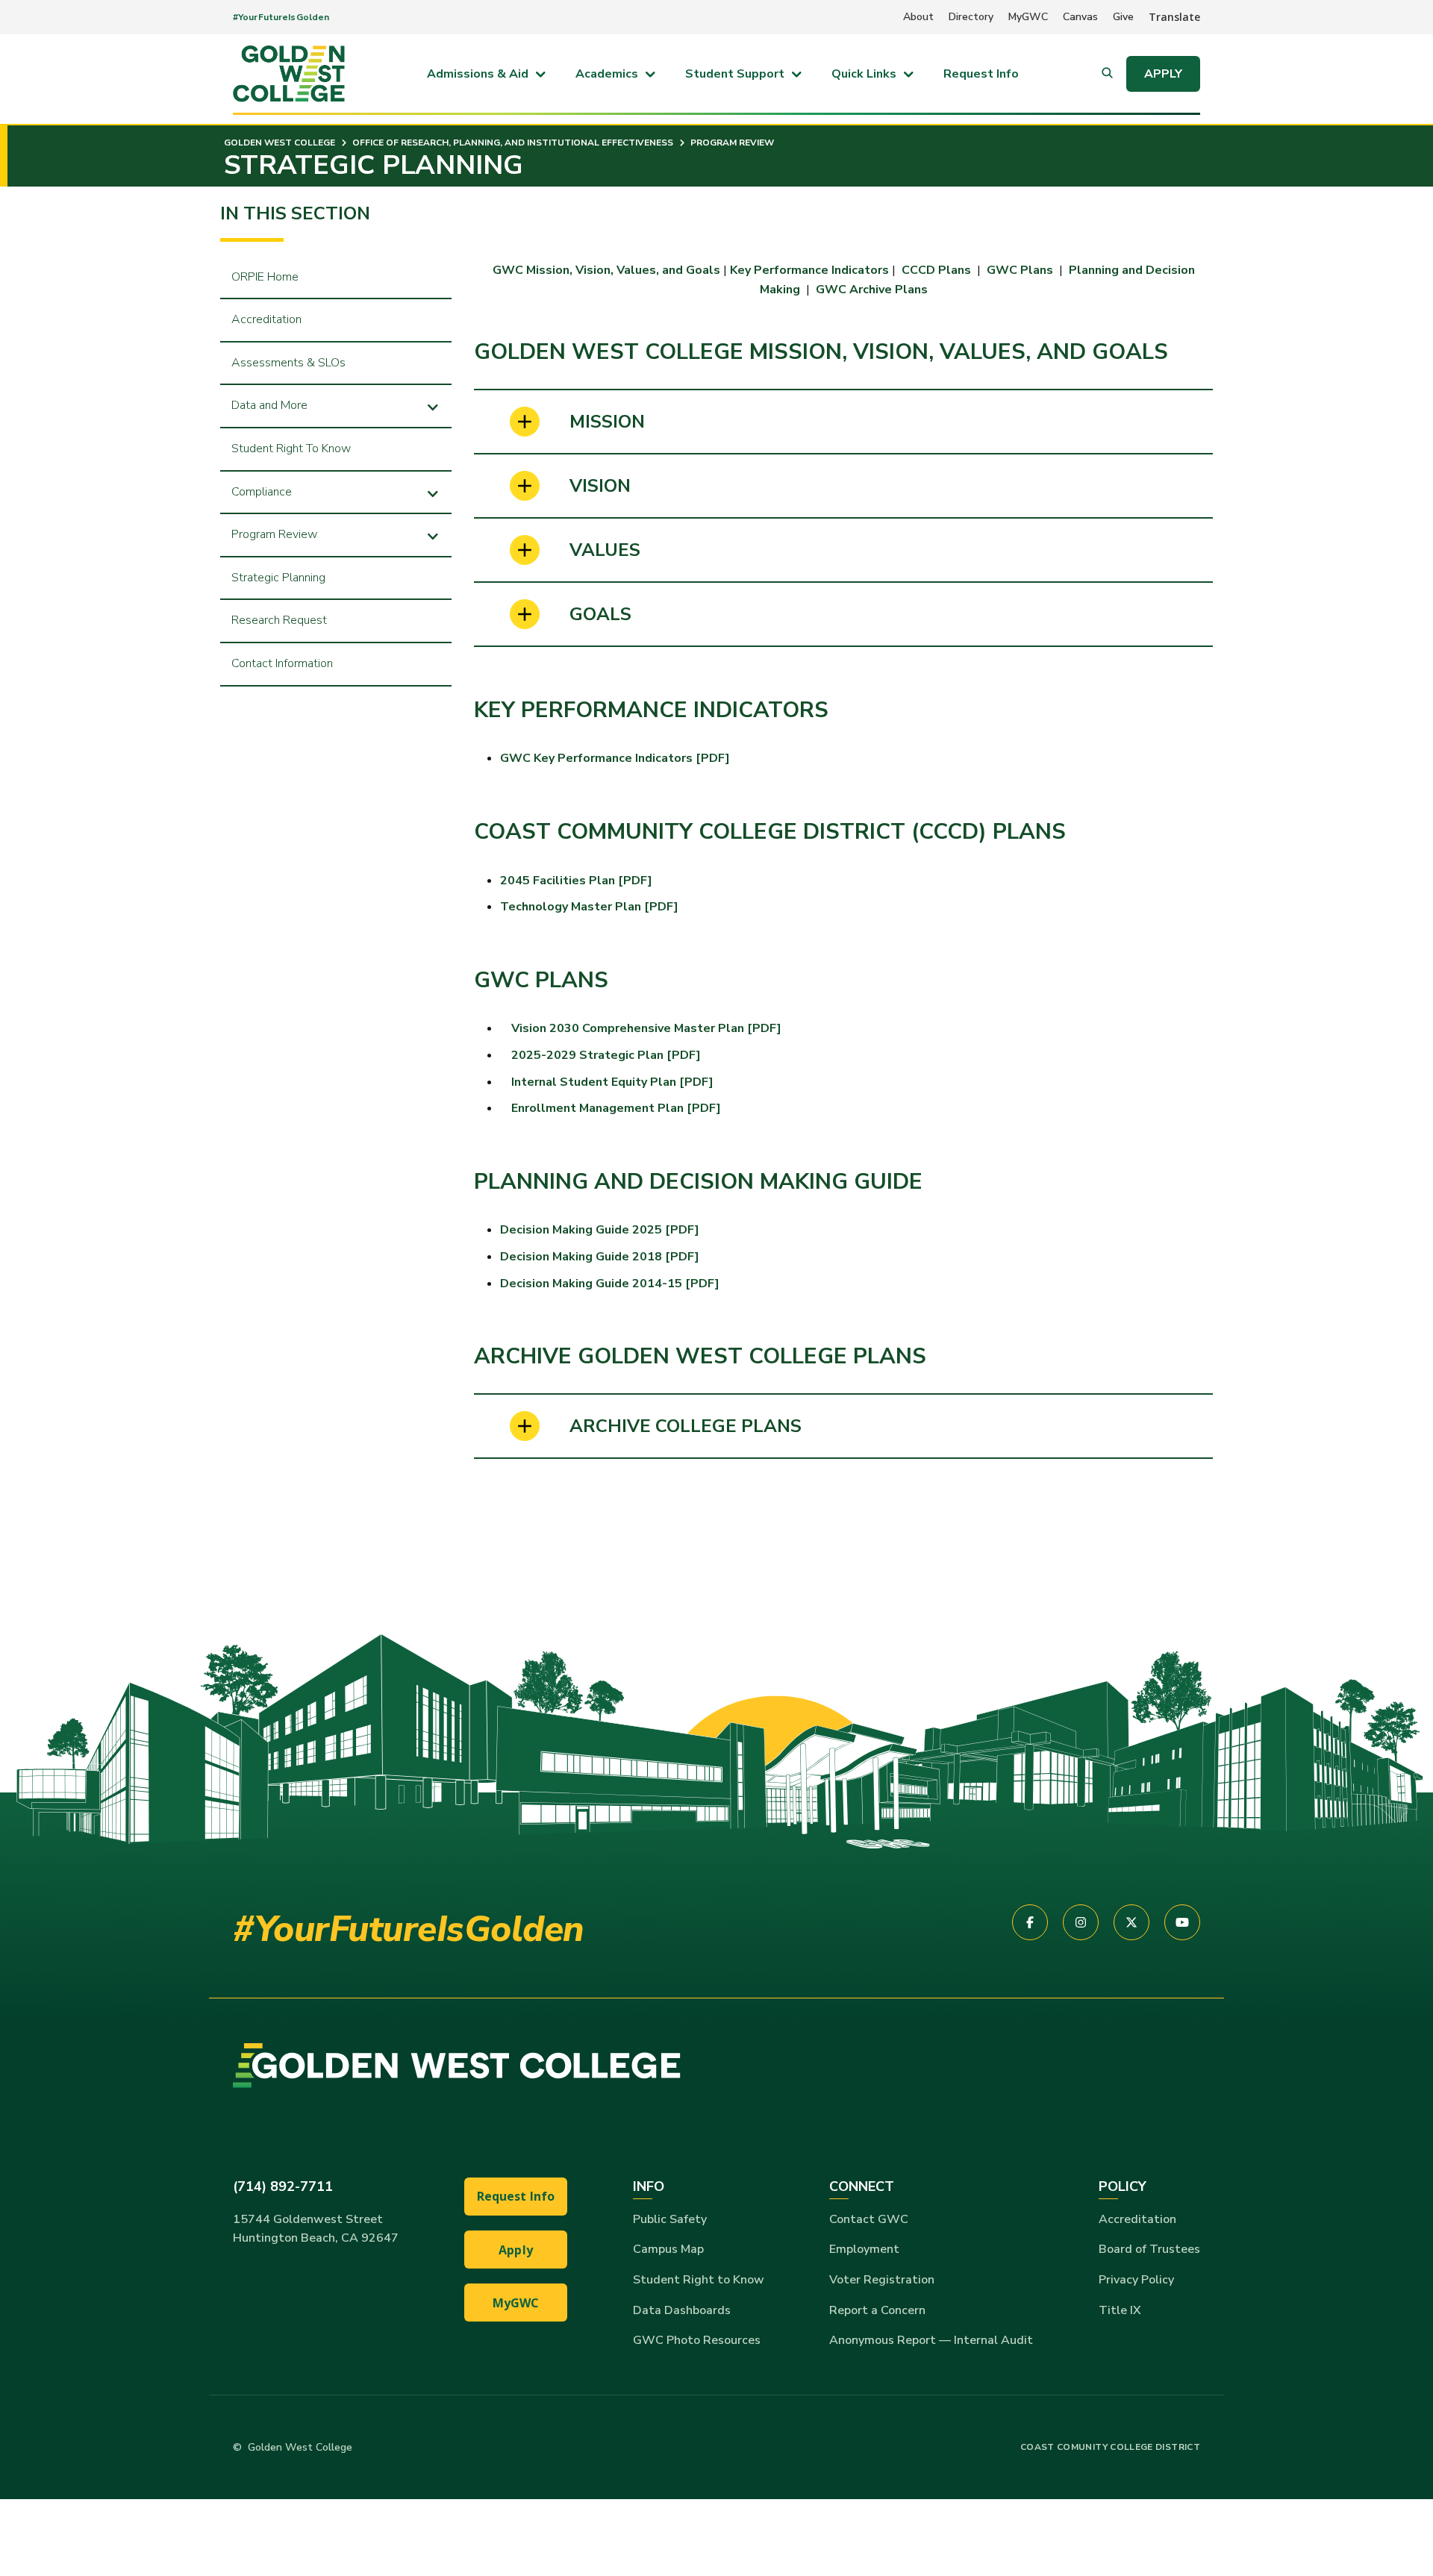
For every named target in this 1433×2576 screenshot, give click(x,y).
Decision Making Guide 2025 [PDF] (600, 1230)
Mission (607, 422)
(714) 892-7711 (283, 2186)
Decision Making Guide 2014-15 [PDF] (610, 1284)
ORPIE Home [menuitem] (265, 277)
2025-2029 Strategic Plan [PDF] (606, 1055)
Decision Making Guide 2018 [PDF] (600, 1257)
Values (605, 550)
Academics (607, 74)
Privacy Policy (1136, 2280)
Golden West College (280, 143)
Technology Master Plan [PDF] (589, 907)
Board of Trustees (1149, 2249)
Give (1123, 17)
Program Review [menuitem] (274, 534)
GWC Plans (1020, 270)
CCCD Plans (938, 270)
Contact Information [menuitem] (282, 663)
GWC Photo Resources (697, 2340)
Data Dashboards (682, 2310)
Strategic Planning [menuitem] (278, 578)
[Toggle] (433, 406)
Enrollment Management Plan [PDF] (616, 1108)
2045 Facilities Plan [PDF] (576, 881)
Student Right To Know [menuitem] (291, 448)
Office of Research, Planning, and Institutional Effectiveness (512, 143)
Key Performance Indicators (809, 270)
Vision (600, 486)
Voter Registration (882, 2280)
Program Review (731, 143)
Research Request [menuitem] (279, 620)
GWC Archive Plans (872, 290)
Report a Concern (877, 2310)
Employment (864, 2249)
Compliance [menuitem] (262, 492)
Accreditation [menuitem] (266, 319)
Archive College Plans (686, 1426)
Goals (600, 614)
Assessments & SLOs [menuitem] (288, 363)
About (918, 17)
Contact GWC (869, 2219)
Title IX (1120, 2310)
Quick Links (864, 74)
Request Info (981, 74)
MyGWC (1028, 17)
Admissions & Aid (478, 74)
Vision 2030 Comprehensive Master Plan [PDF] (646, 1028)
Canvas (1080, 17)
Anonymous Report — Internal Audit (931, 2340)
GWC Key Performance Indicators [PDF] (615, 758)
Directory (971, 17)
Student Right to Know (699, 2280)
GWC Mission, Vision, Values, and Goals (606, 270)
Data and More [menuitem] (269, 405)
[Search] (1107, 74)
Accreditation (1137, 2219)
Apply (1163, 74)
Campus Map (668, 2249)
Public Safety (670, 2219)
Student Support (735, 74)
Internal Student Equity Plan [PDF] (612, 1082)
